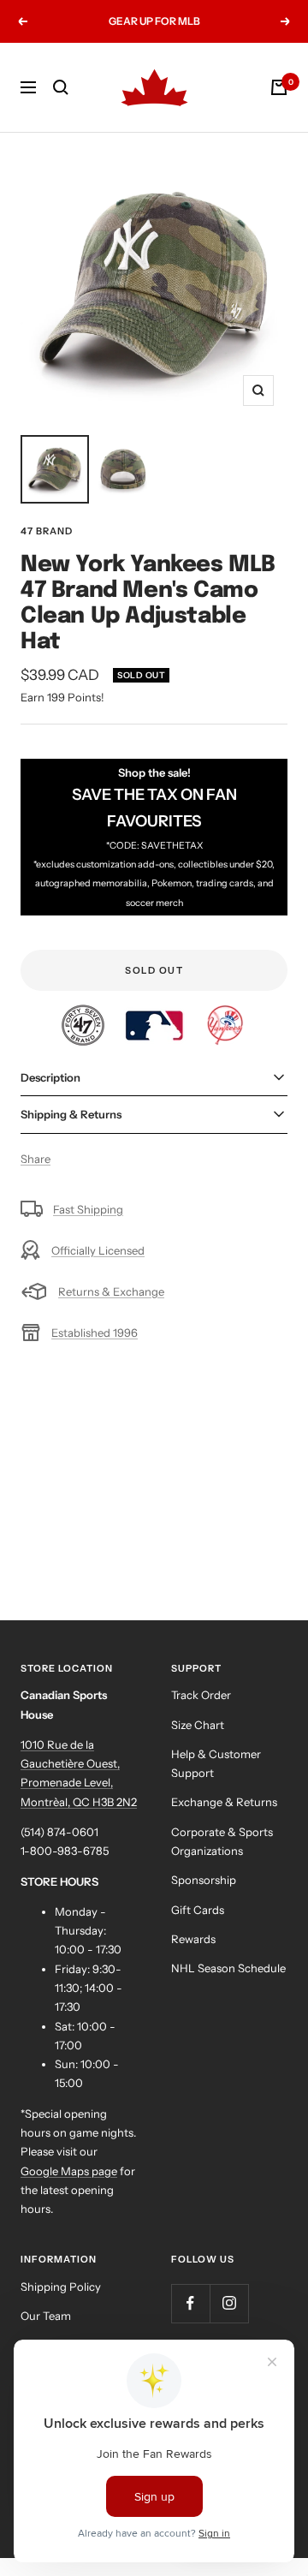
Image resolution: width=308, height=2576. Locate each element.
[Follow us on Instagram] (229, 2303)
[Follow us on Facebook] (190, 2303)
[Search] (61, 87)
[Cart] (279, 87)
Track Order (201, 1695)
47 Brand (47, 531)
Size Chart (198, 1725)
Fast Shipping (88, 1209)
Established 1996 (95, 1333)
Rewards (193, 1939)
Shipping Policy (61, 2287)
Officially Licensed (98, 1250)
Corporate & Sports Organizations (222, 1841)
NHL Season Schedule (228, 1968)
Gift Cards (198, 1910)
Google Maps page (69, 2171)
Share (36, 1159)
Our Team (46, 2316)
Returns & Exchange (111, 1291)
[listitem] (84, 1014)
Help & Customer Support (216, 1763)
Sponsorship (204, 1880)
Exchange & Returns (224, 1802)
